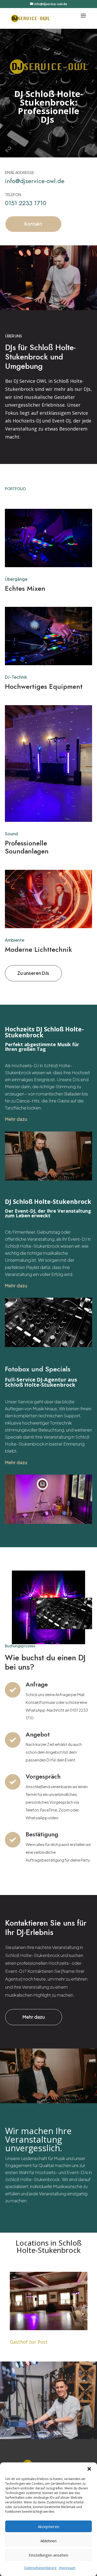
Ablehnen (48, 2541)
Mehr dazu (34, 2017)
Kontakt (33, 224)
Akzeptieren (48, 2526)
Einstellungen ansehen (48, 2555)
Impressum (67, 2568)
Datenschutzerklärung (40, 2568)
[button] (89, 2469)
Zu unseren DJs (33, 973)
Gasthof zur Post (29, 2342)
